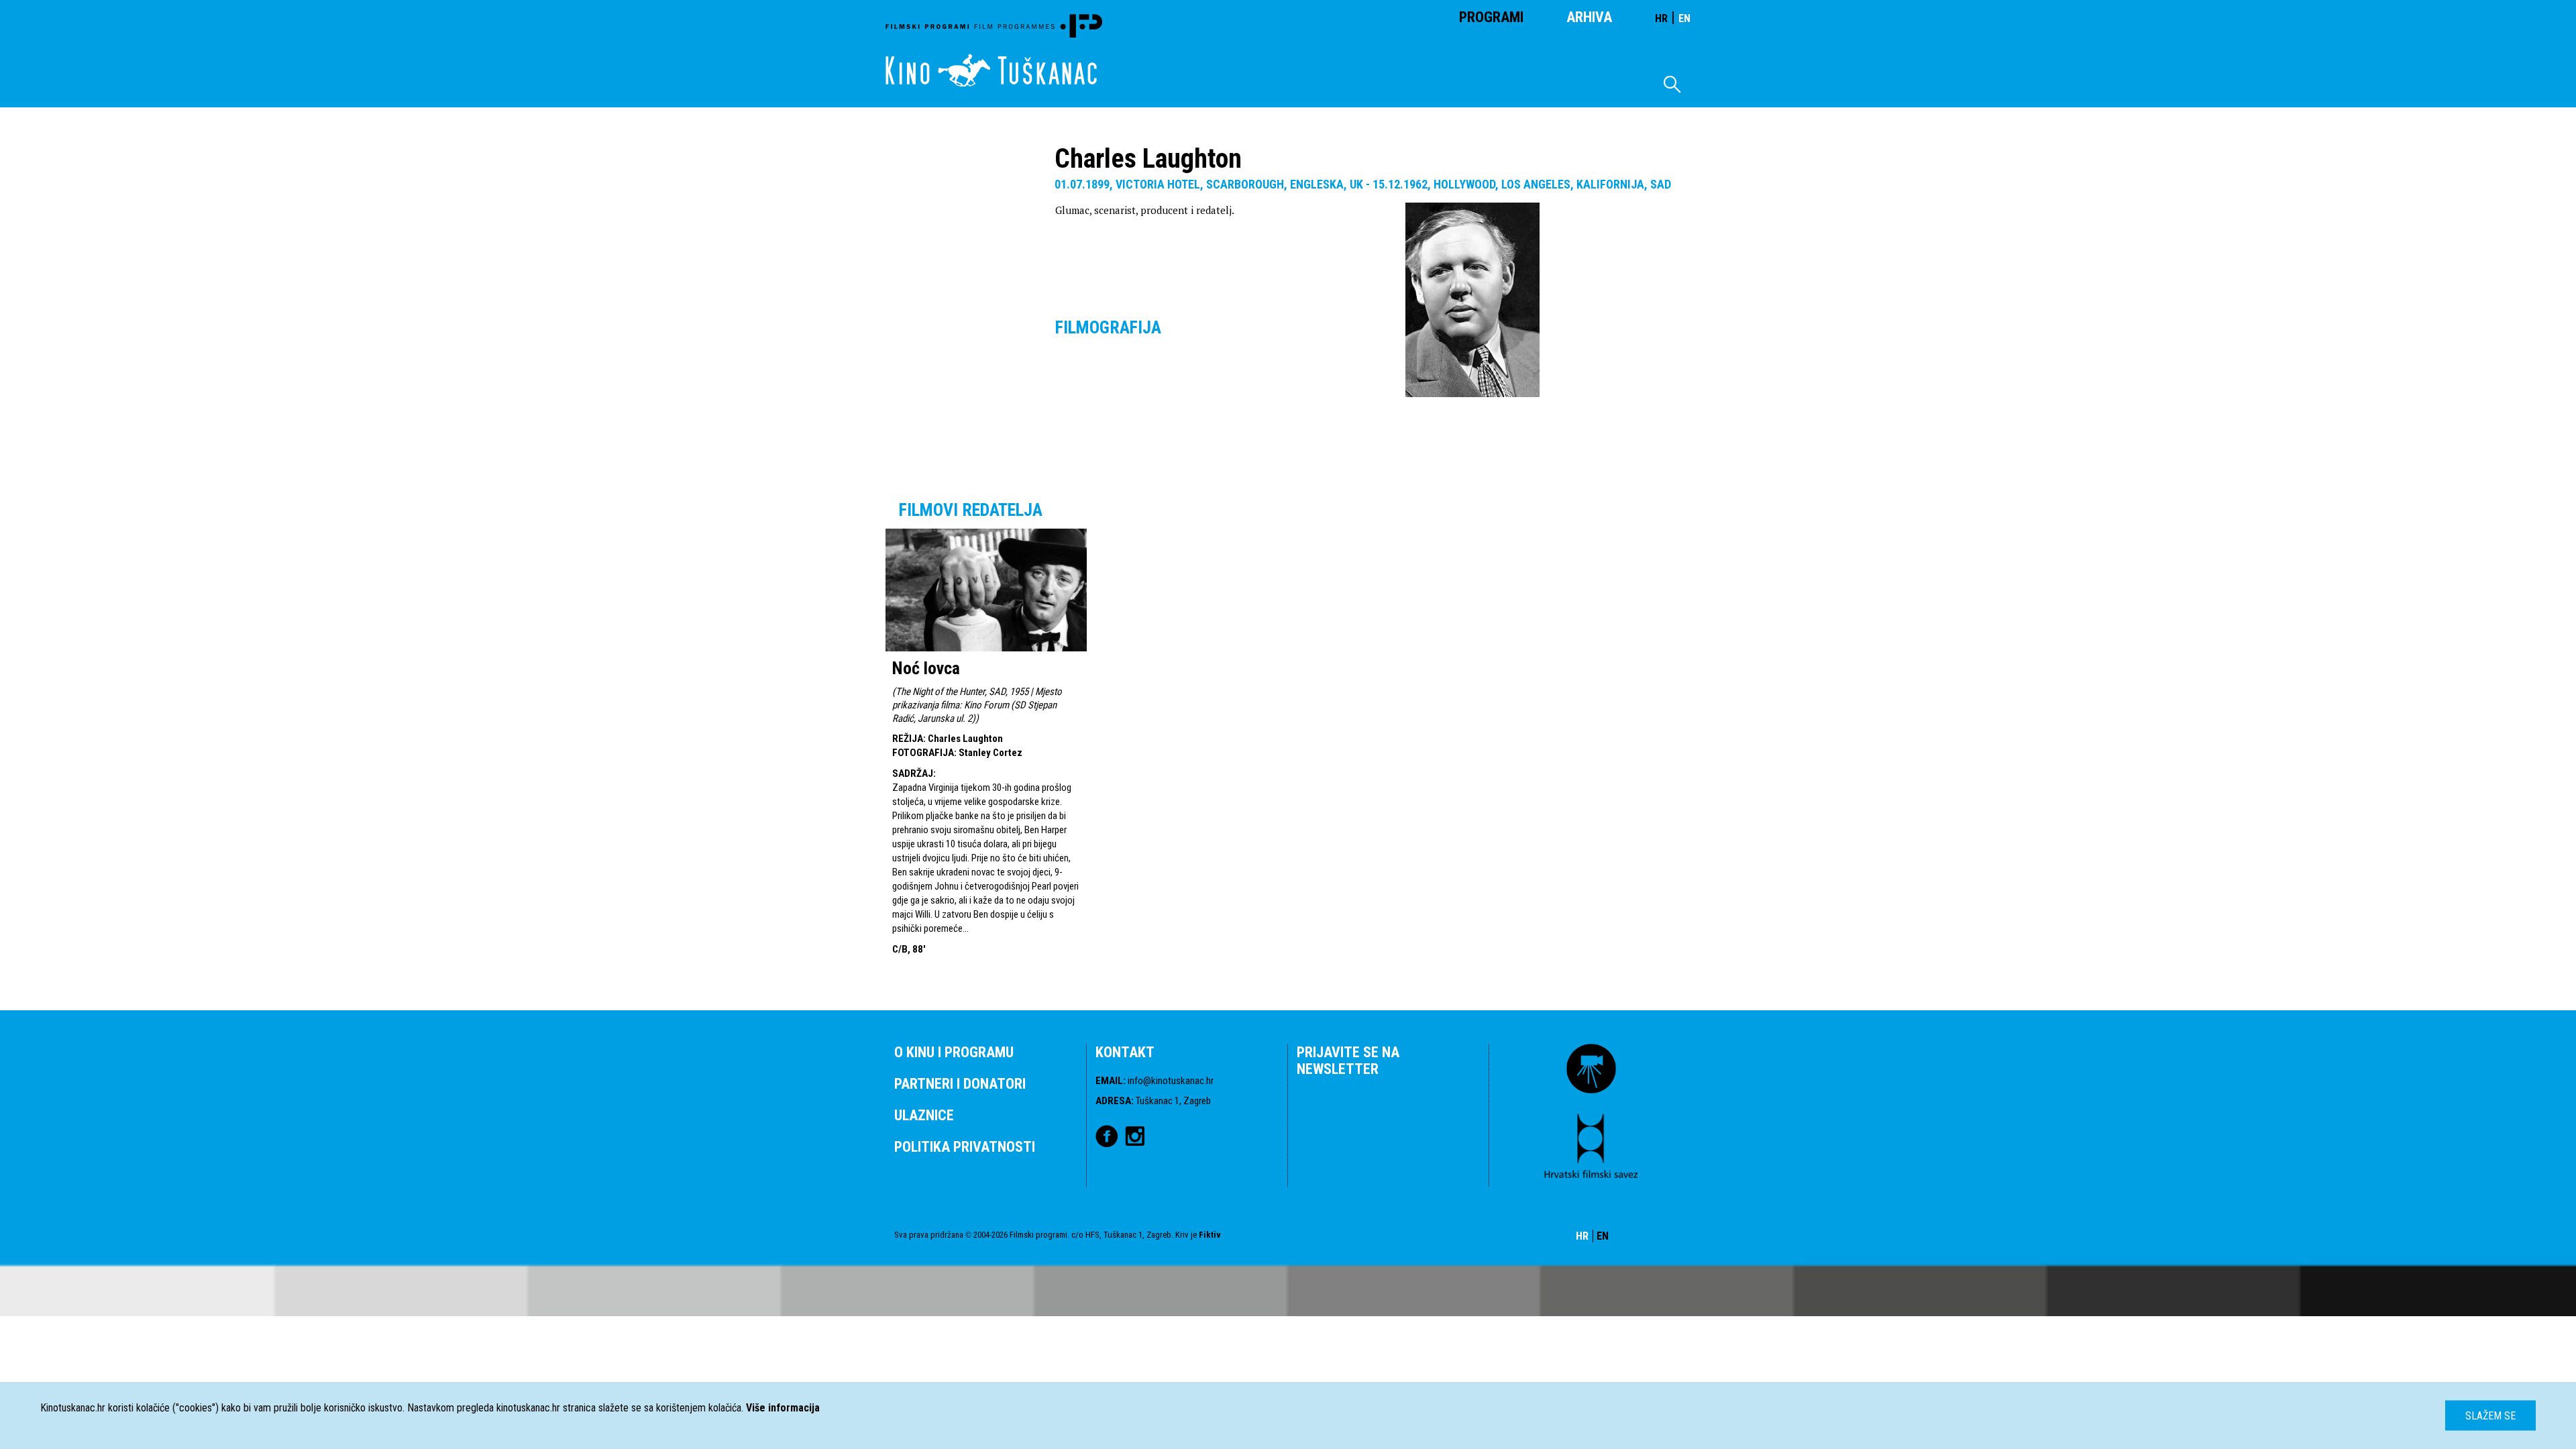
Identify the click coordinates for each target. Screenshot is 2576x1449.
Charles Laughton (965, 739)
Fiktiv (1210, 1235)
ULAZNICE (924, 1115)
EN (1684, 18)
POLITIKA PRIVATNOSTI (965, 1147)
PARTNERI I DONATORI (960, 1084)
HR (1661, 18)
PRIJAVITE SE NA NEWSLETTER (1348, 1061)
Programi (1491, 17)
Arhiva (1589, 17)
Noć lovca (926, 668)
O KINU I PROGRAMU (954, 1052)
